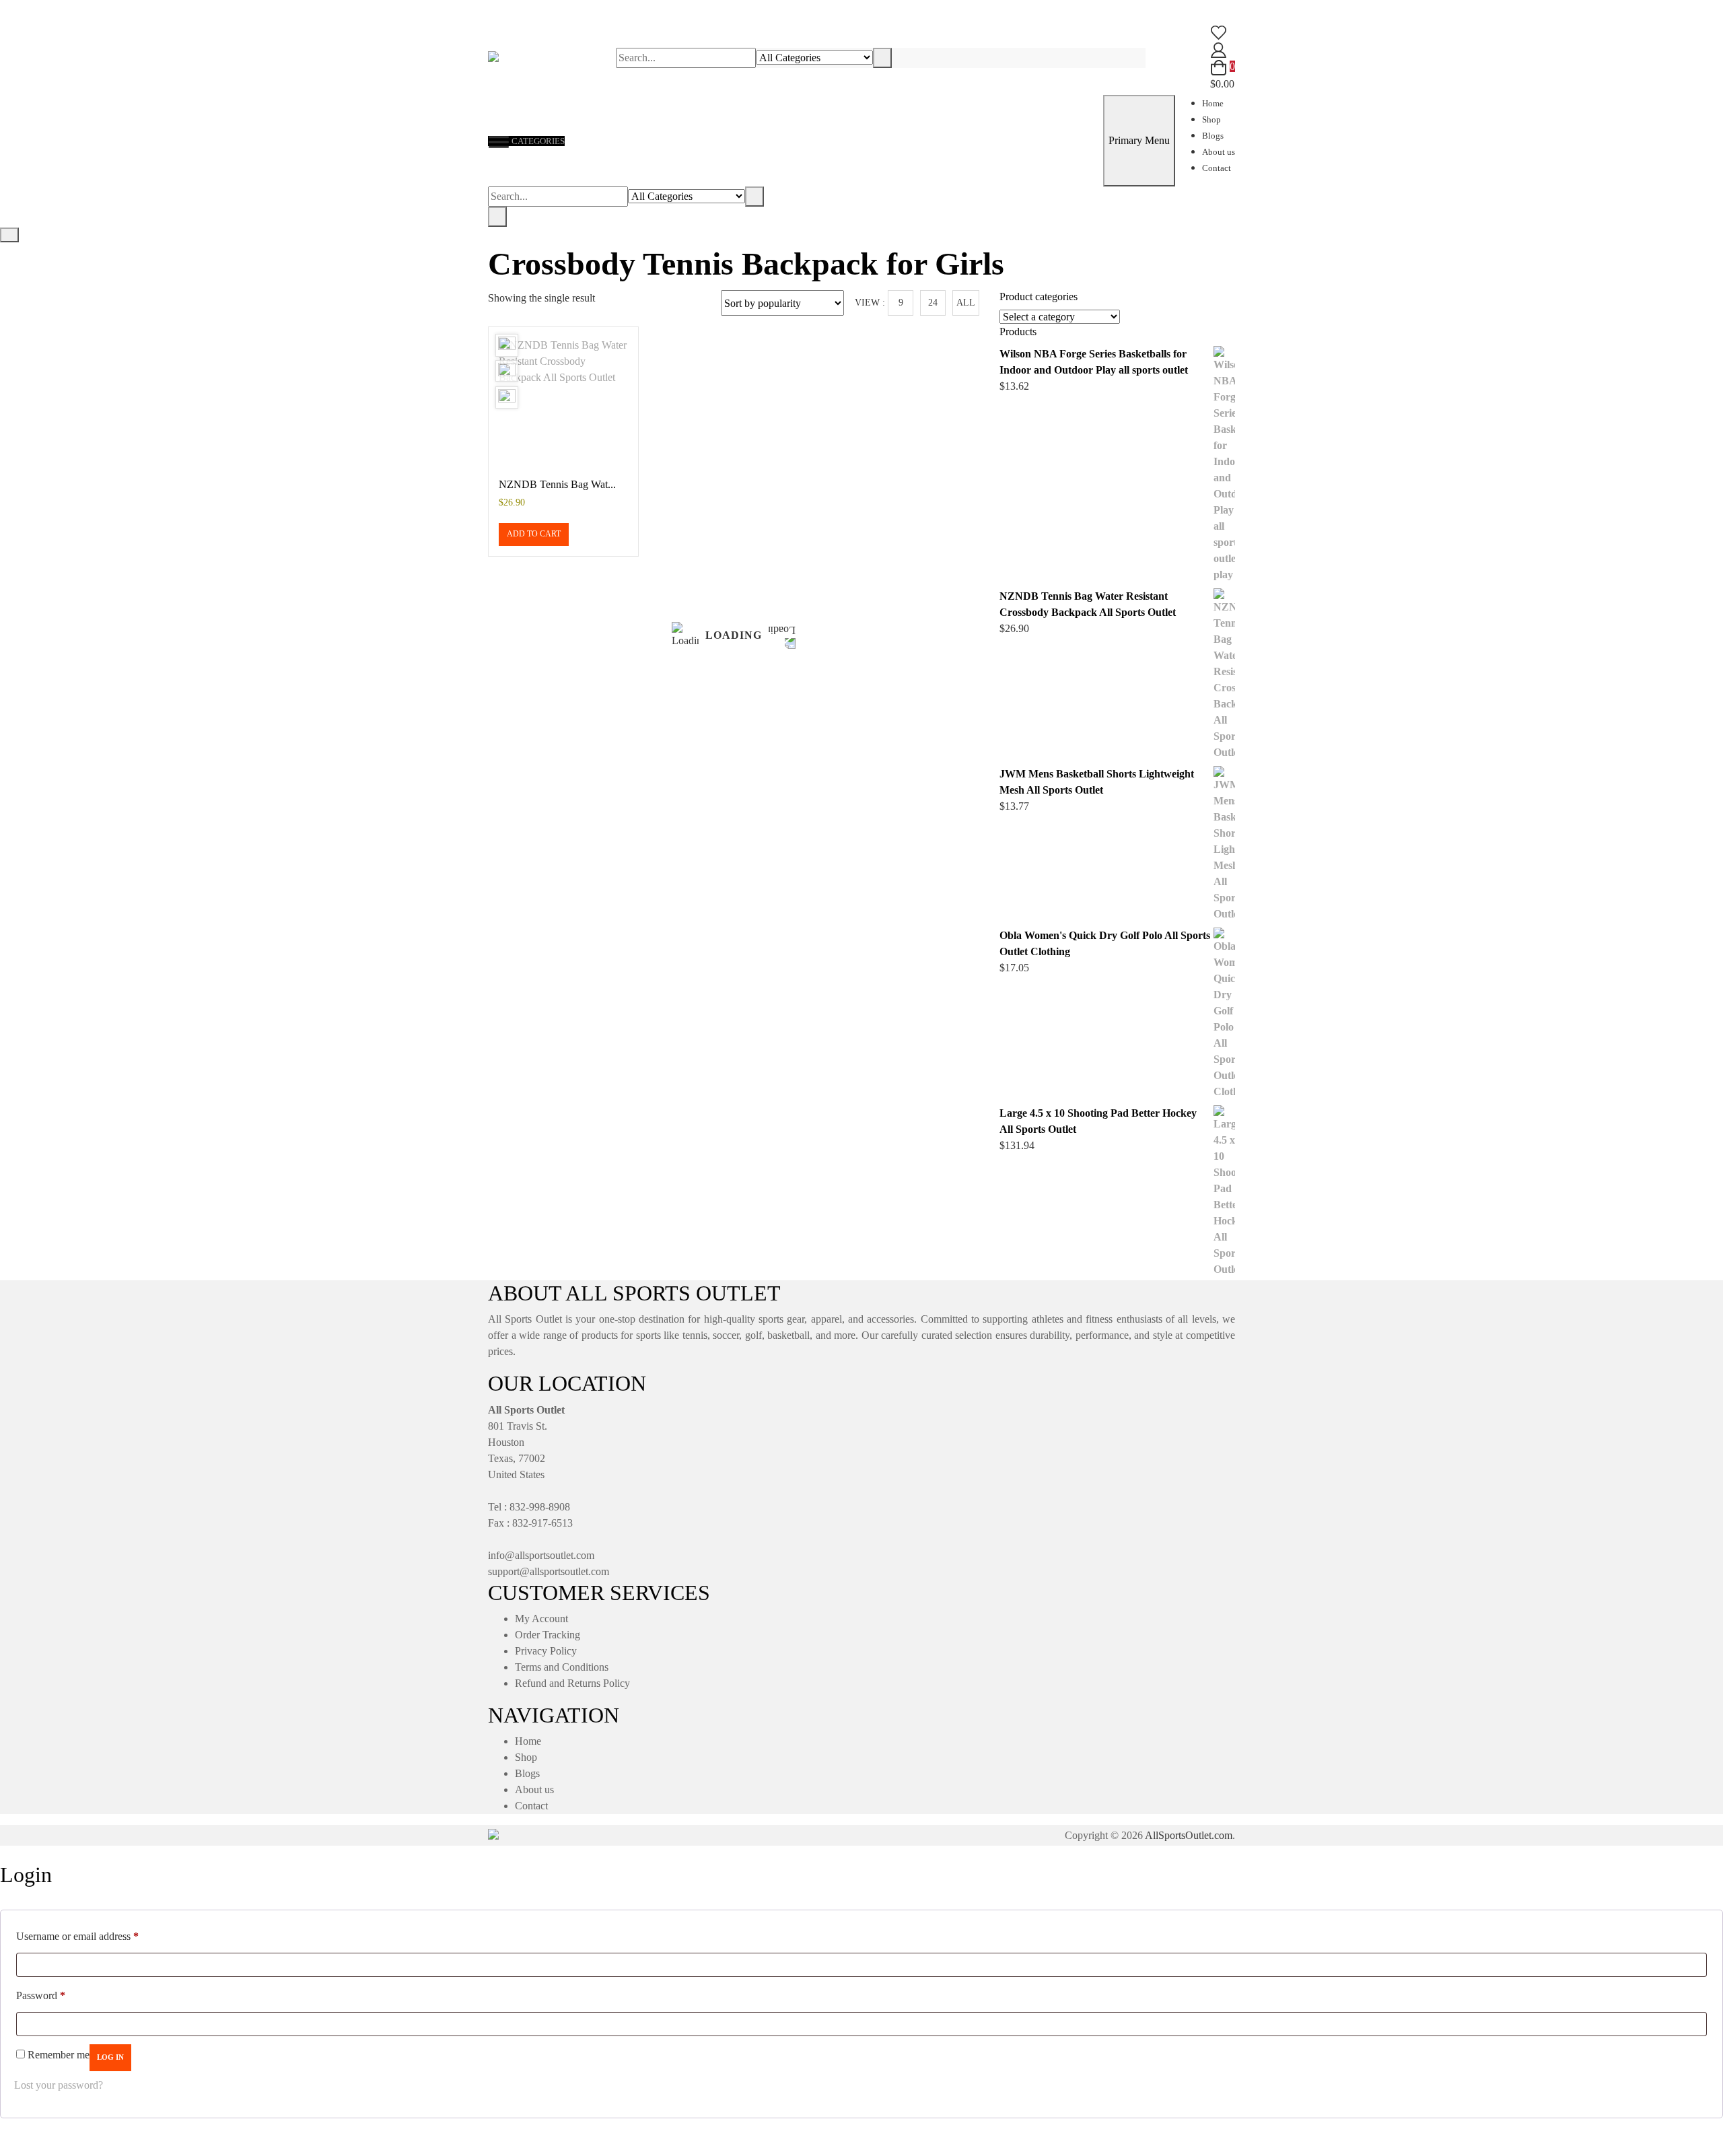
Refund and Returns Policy (572, 1683)
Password (41, 1995)
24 (933, 303)
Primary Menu (1139, 140)
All (966, 303)
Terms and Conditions (562, 1667)
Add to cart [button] (534, 534)
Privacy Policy (546, 1651)
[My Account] (1219, 49)
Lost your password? (59, 2085)
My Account (541, 1619)
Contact (1217, 168)
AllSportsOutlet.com (1189, 1835)
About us (1219, 152)
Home (1213, 103)
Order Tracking (548, 1635)
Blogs (1213, 136)
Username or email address (77, 1936)
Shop (1211, 119)
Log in (110, 2057)
